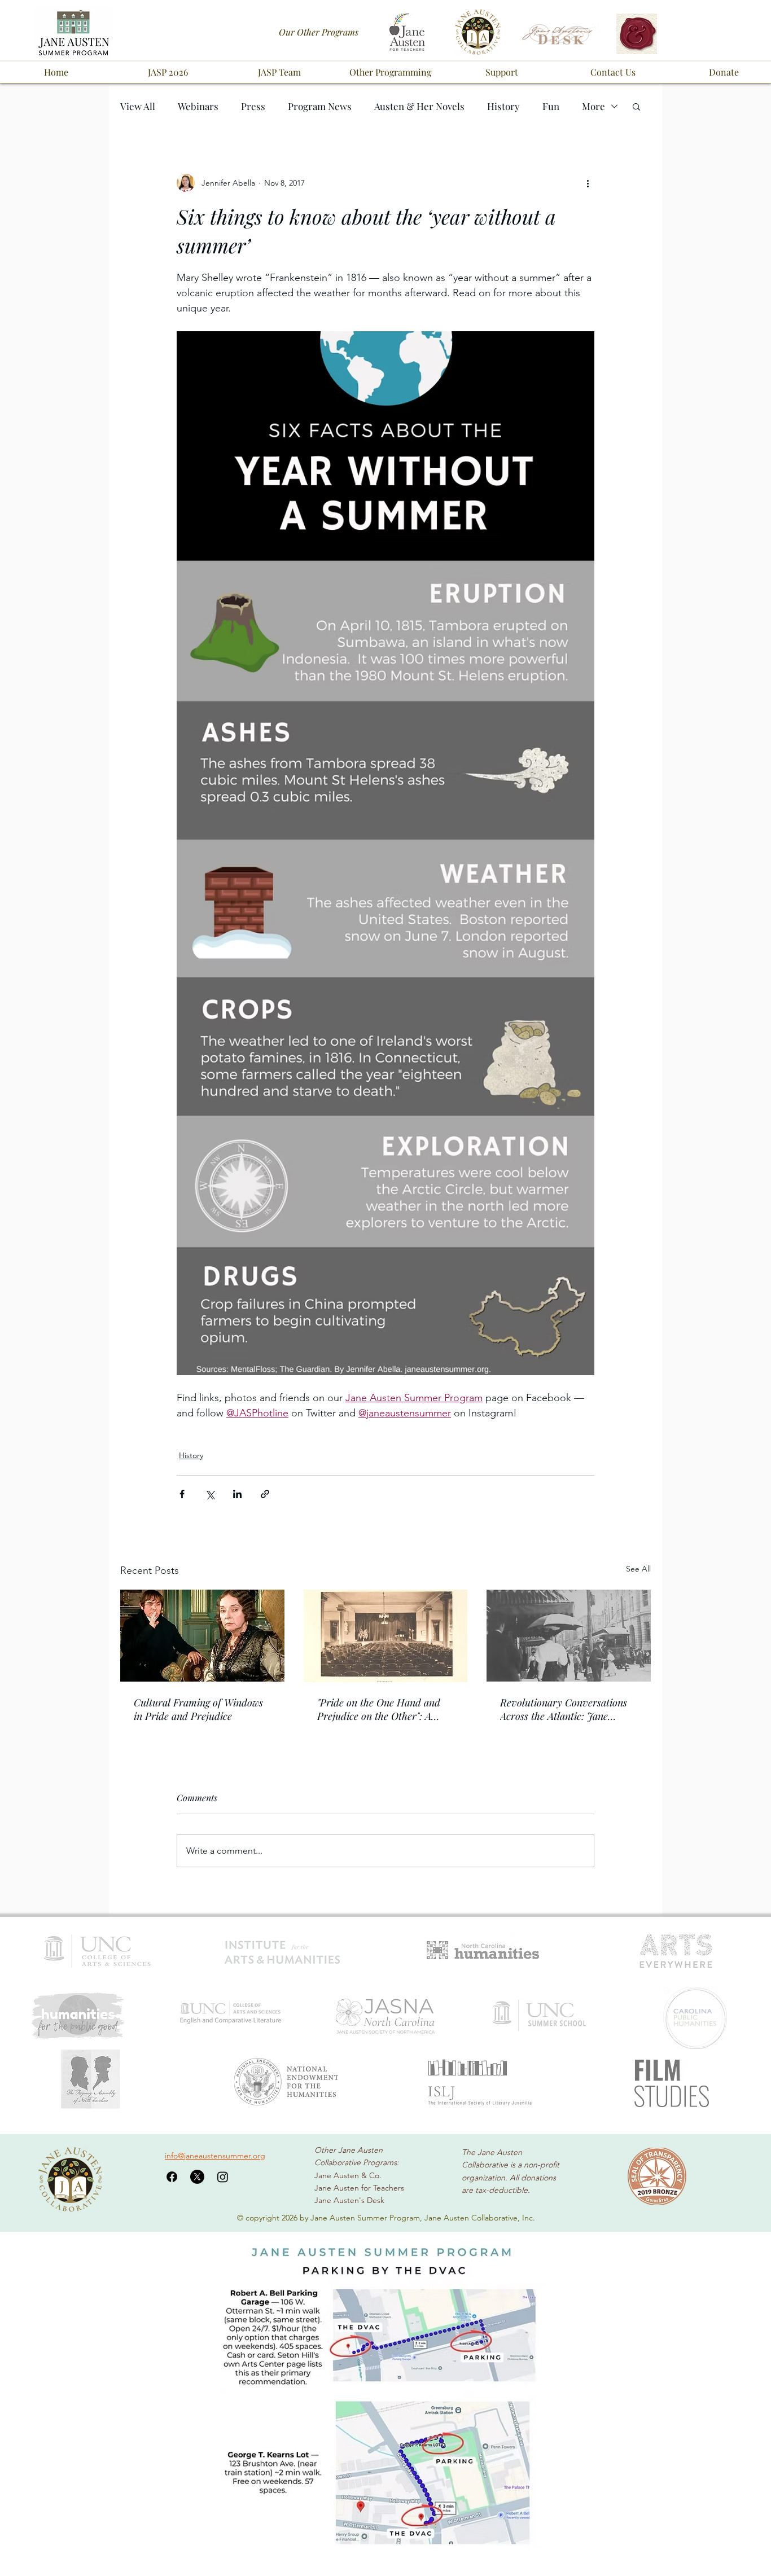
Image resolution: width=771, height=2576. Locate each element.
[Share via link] (265, 1494)
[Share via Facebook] (182, 1494)
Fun (551, 106)
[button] (168, 72)
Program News (320, 106)
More (593, 106)
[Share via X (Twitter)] (210, 1494)
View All (138, 106)
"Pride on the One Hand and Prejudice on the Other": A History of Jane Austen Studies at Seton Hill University (384, 1709)
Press (253, 106)
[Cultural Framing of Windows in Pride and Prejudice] (202, 1636)
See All (638, 1569)
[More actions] (588, 183)
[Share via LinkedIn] (237, 1494)
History (503, 106)
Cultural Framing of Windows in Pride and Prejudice (198, 1709)
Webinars (198, 106)
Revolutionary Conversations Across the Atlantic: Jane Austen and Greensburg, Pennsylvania (564, 1709)
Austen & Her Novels (419, 106)
